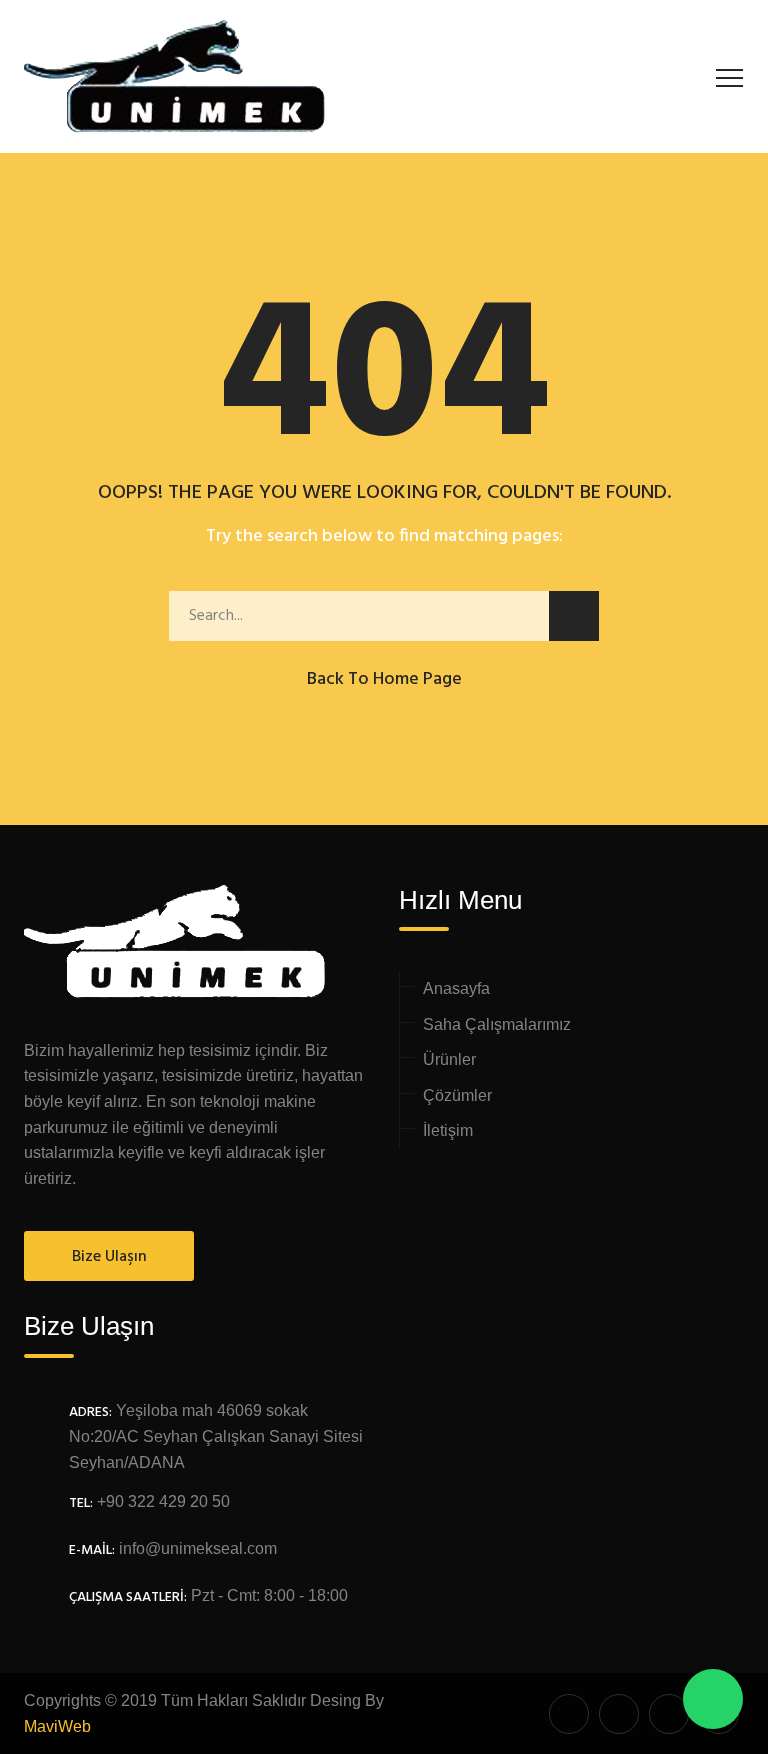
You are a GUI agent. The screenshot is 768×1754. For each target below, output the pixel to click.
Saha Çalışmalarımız (497, 1024)
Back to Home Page (384, 679)
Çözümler (457, 1095)
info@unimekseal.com (198, 1548)
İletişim (448, 1130)
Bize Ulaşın (109, 1257)
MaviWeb (57, 1726)
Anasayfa (456, 988)
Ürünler (449, 1059)
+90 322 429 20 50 (163, 1501)
